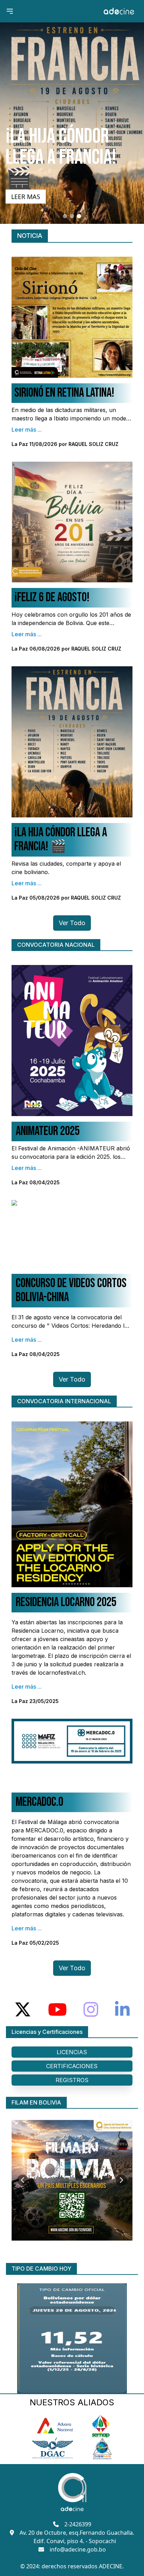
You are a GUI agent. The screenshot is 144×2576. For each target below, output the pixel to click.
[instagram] (91, 2009)
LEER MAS (26, 197)
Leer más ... (27, 430)
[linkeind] (122, 2009)
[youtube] (57, 2009)
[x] (23, 2009)
